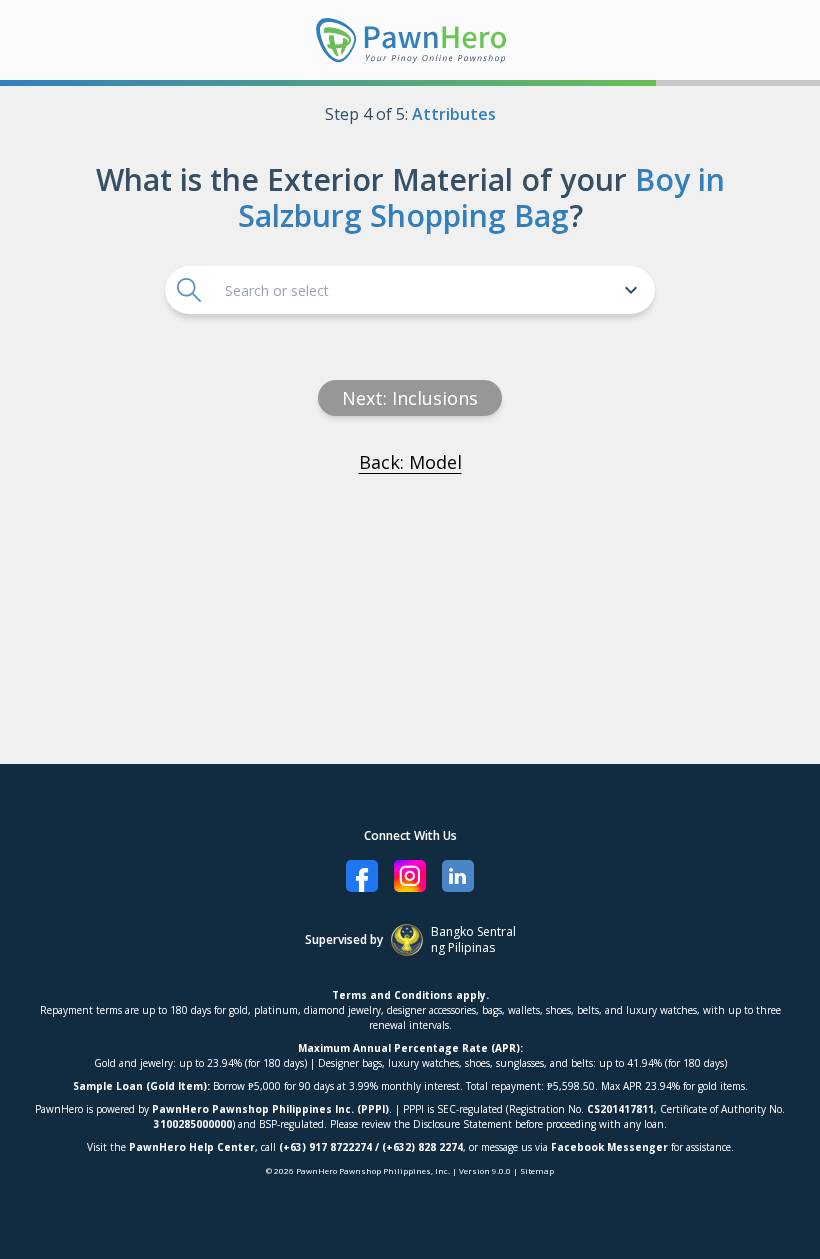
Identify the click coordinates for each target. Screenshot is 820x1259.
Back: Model (410, 462)
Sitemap (537, 1170)
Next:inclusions (410, 398)
